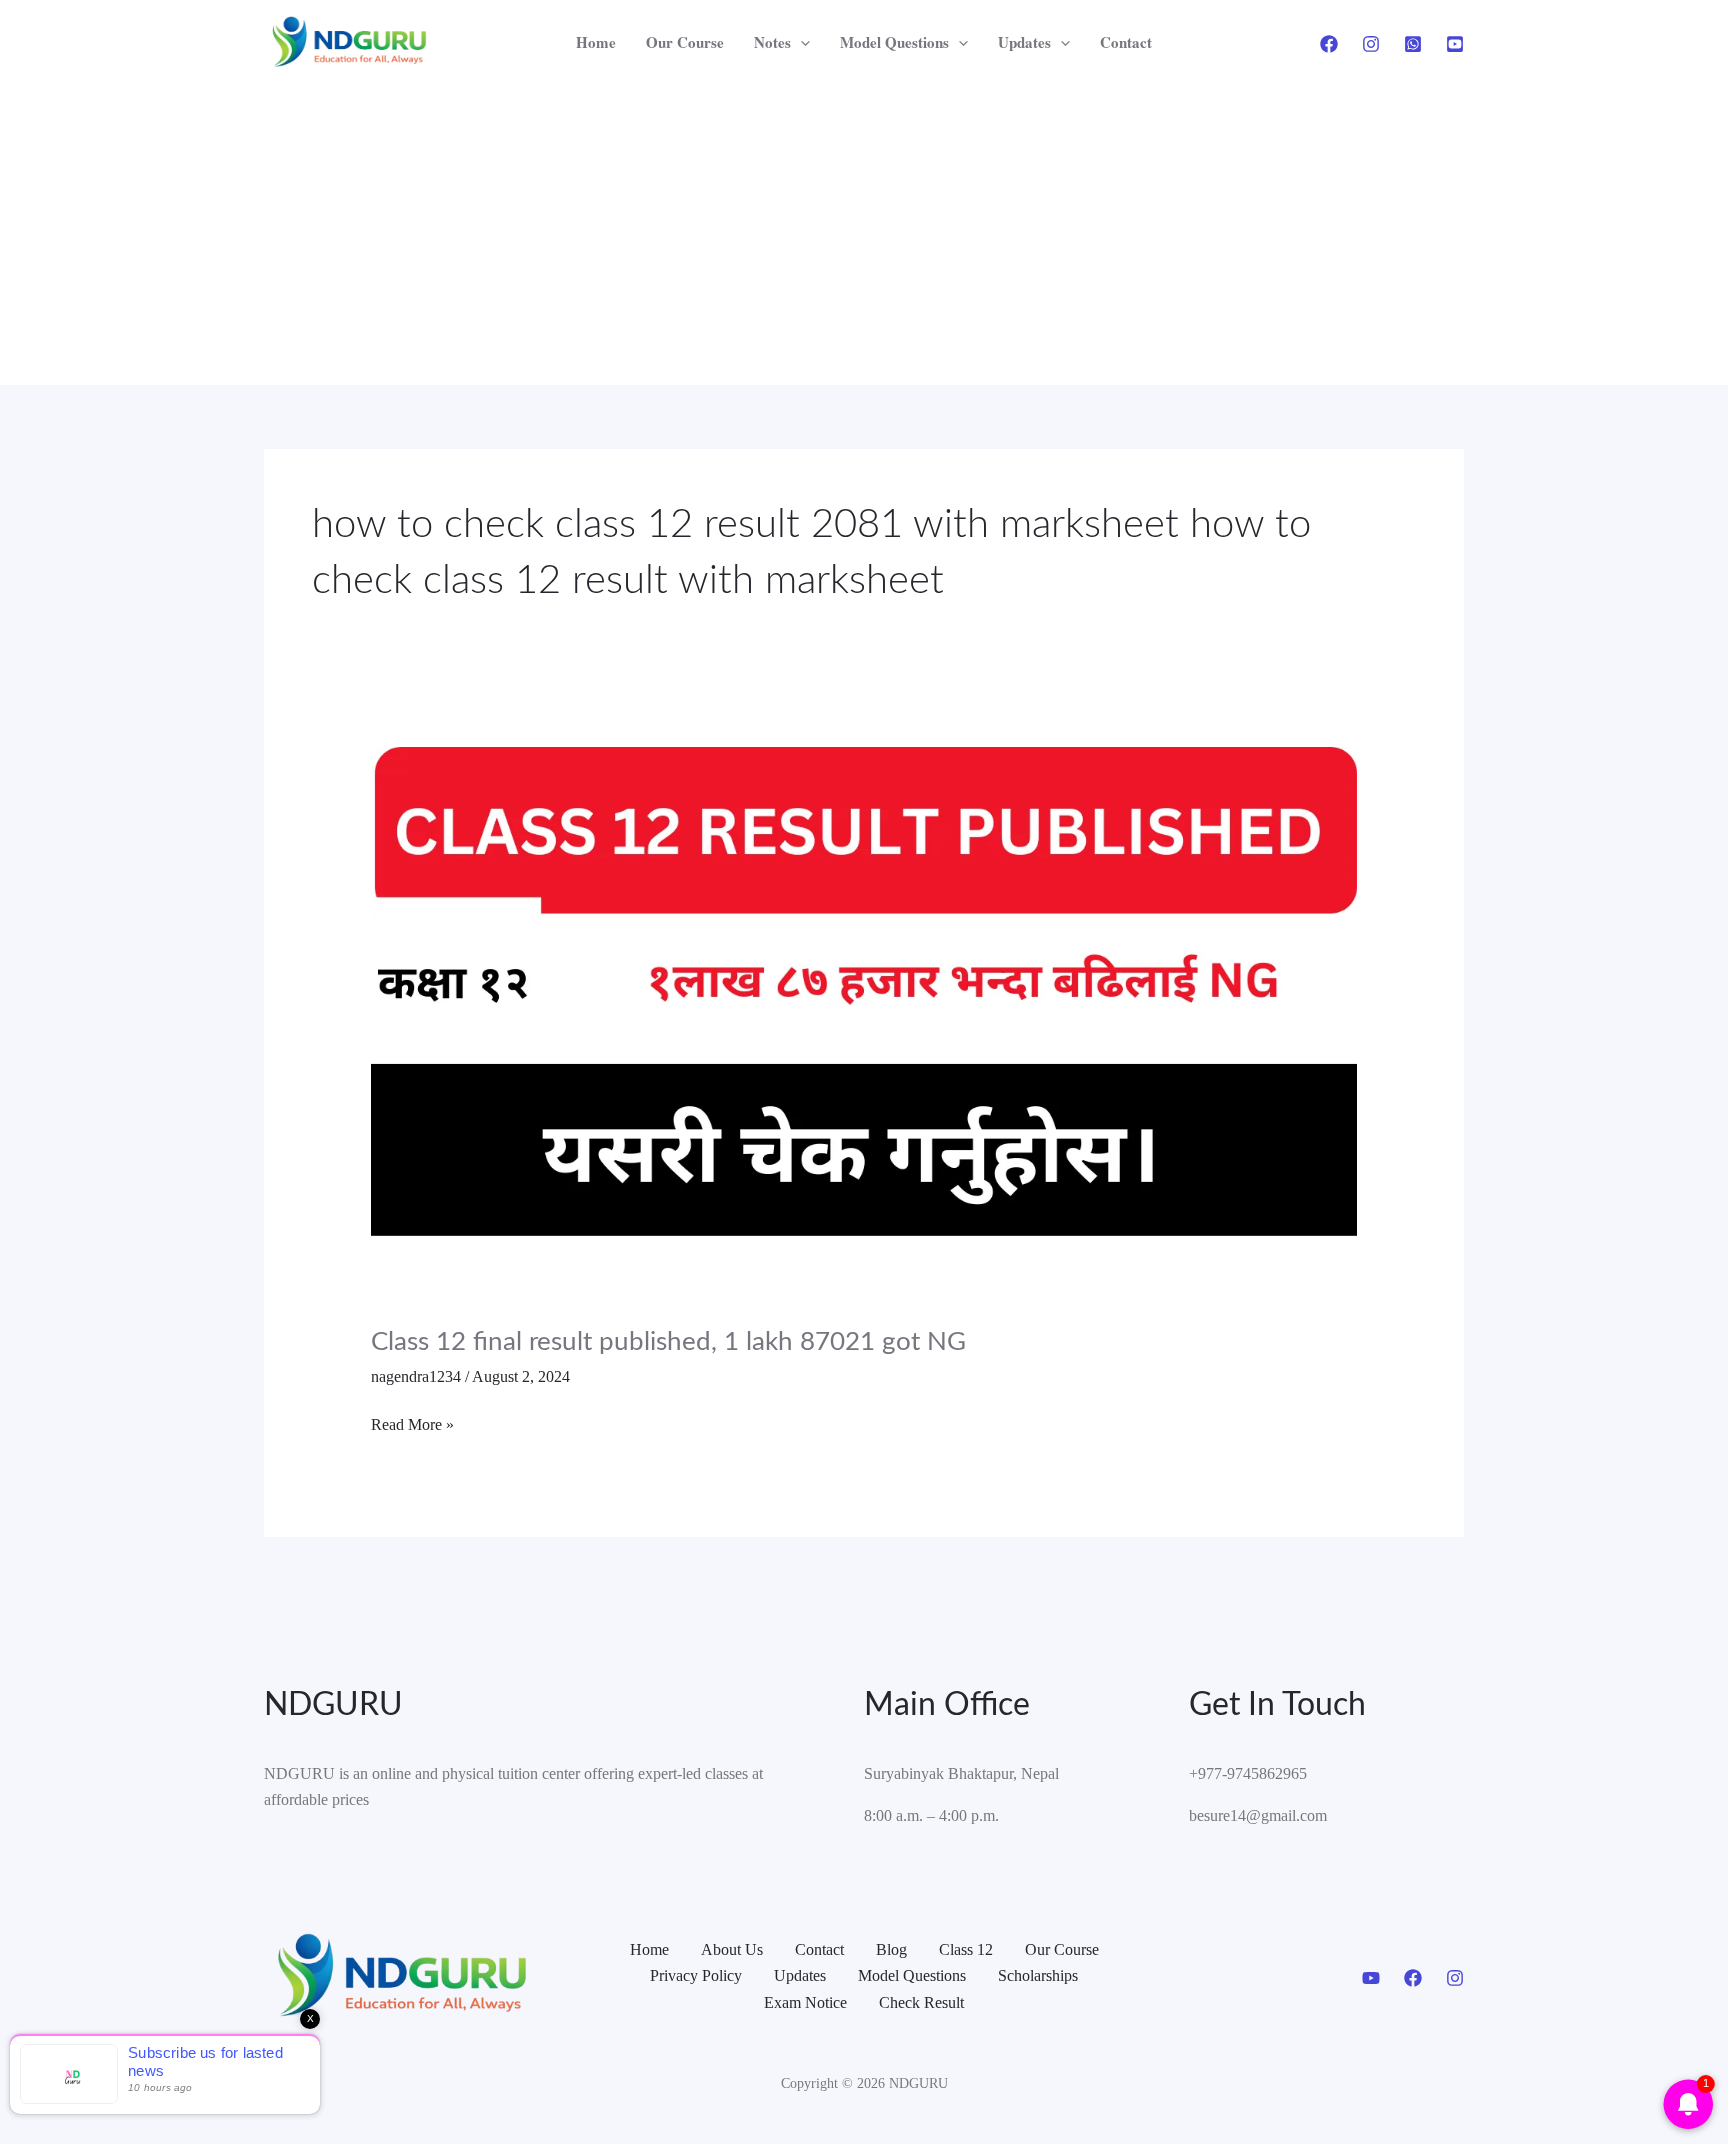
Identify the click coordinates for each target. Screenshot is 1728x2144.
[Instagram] (1371, 44)
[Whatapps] (1413, 44)
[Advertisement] (864, 235)
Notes (772, 42)
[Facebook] (1329, 44)
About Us (732, 1949)
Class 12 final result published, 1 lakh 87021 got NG (668, 1342)
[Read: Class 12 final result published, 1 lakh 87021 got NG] (864, 1022)
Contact (1126, 42)
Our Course (685, 42)
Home (596, 42)
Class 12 (966, 1949)
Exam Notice (805, 2002)
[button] (800, 42)
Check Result (921, 2002)
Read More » (412, 1422)
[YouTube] (1455, 44)
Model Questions (894, 42)
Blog (891, 1949)
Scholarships (1038, 1975)
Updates (1024, 42)
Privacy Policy (696, 1975)
